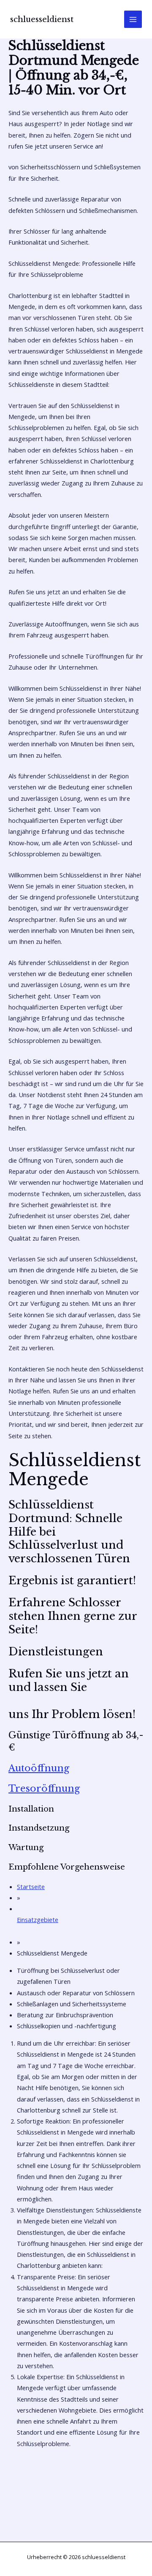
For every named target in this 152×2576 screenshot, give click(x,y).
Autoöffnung (39, 1768)
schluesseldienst (42, 19)
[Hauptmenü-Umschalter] (133, 19)
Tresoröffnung (44, 1789)
